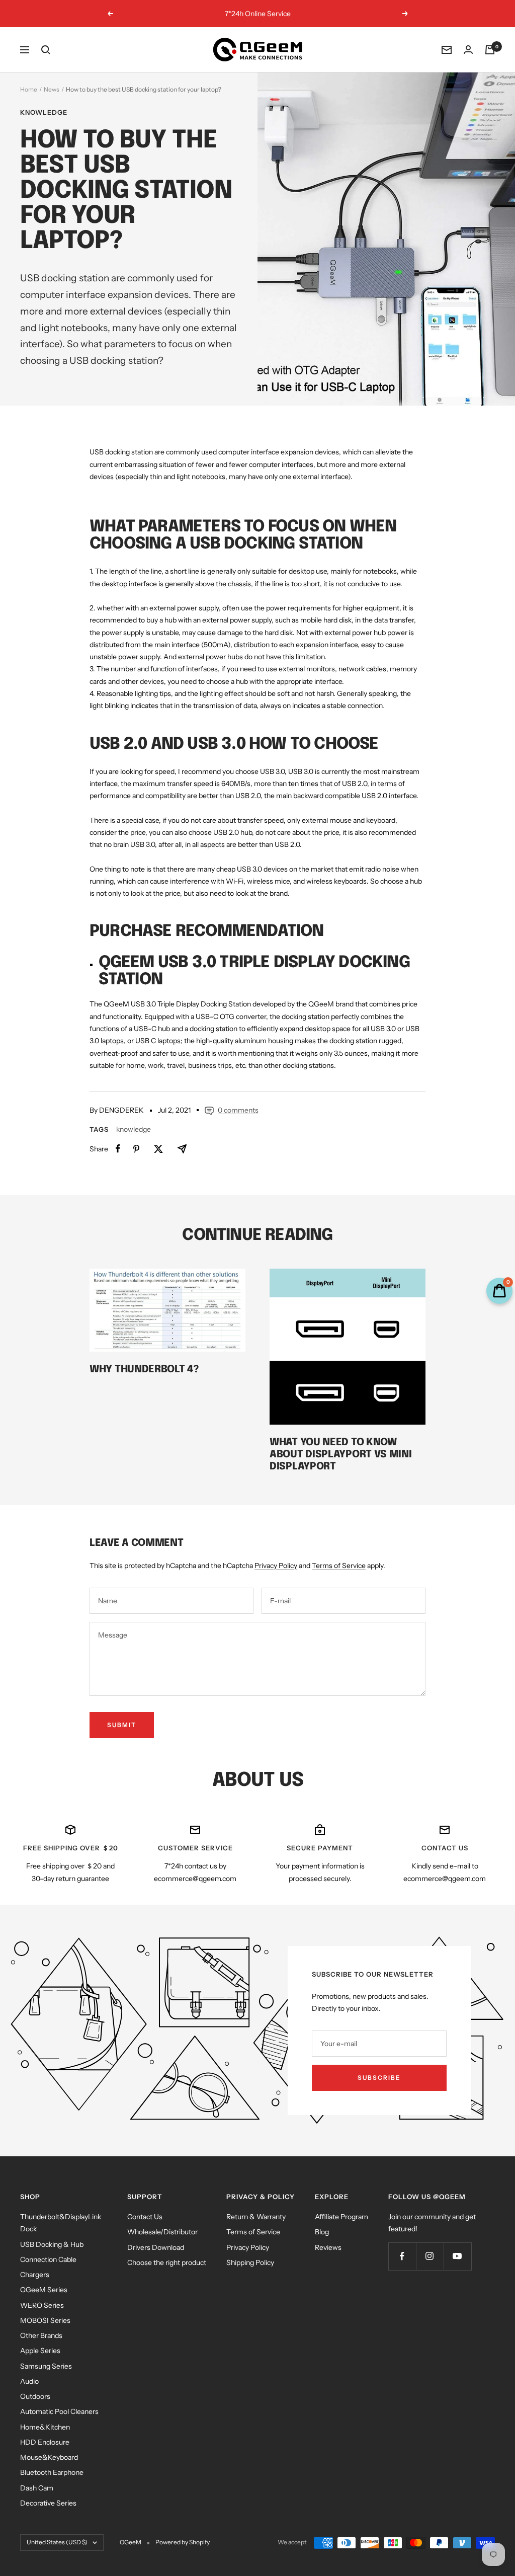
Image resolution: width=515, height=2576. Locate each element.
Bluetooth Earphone (52, 2472)
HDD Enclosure (45, 2442)
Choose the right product (167, 2262)
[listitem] (118, 1149)
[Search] (46, 50)
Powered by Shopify (183, 2542)
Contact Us (145, 2217)
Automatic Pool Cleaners (59, 2411)
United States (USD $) (57, 2542)
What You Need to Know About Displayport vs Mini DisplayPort (341, 1455)
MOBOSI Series (45, 2320)
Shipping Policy (250, 2262)
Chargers (35, 2275)
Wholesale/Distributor (162, 2232)
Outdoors (35, 2396)
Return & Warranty (256, 2217)
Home (29, 89)
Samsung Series (46, 2366)
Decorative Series (48, 2503)
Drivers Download (156, 2247)
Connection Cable (48, 2259)
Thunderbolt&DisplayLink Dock (61, 2223)
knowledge (44, 112)
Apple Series (40, 2351)
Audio (29, 2381)
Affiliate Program (341, 2217)
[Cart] (490, 50)
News (52, 89)
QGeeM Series (44, 2290)
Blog (322, 2232)
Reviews (328, 2247)
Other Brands (41, 2335)
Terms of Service (339, 1566)
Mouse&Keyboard (49, 2457)
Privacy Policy (276, 1566)
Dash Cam (37, 2488)
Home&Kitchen (45, 2427)
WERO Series (42, 2305)
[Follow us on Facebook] (402, 2256)
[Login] (468, 50)
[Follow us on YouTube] (457, 2256)
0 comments (238, 1110)
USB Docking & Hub (52, 2244)
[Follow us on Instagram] (430, 2256)
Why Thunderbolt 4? (144, 1370)
